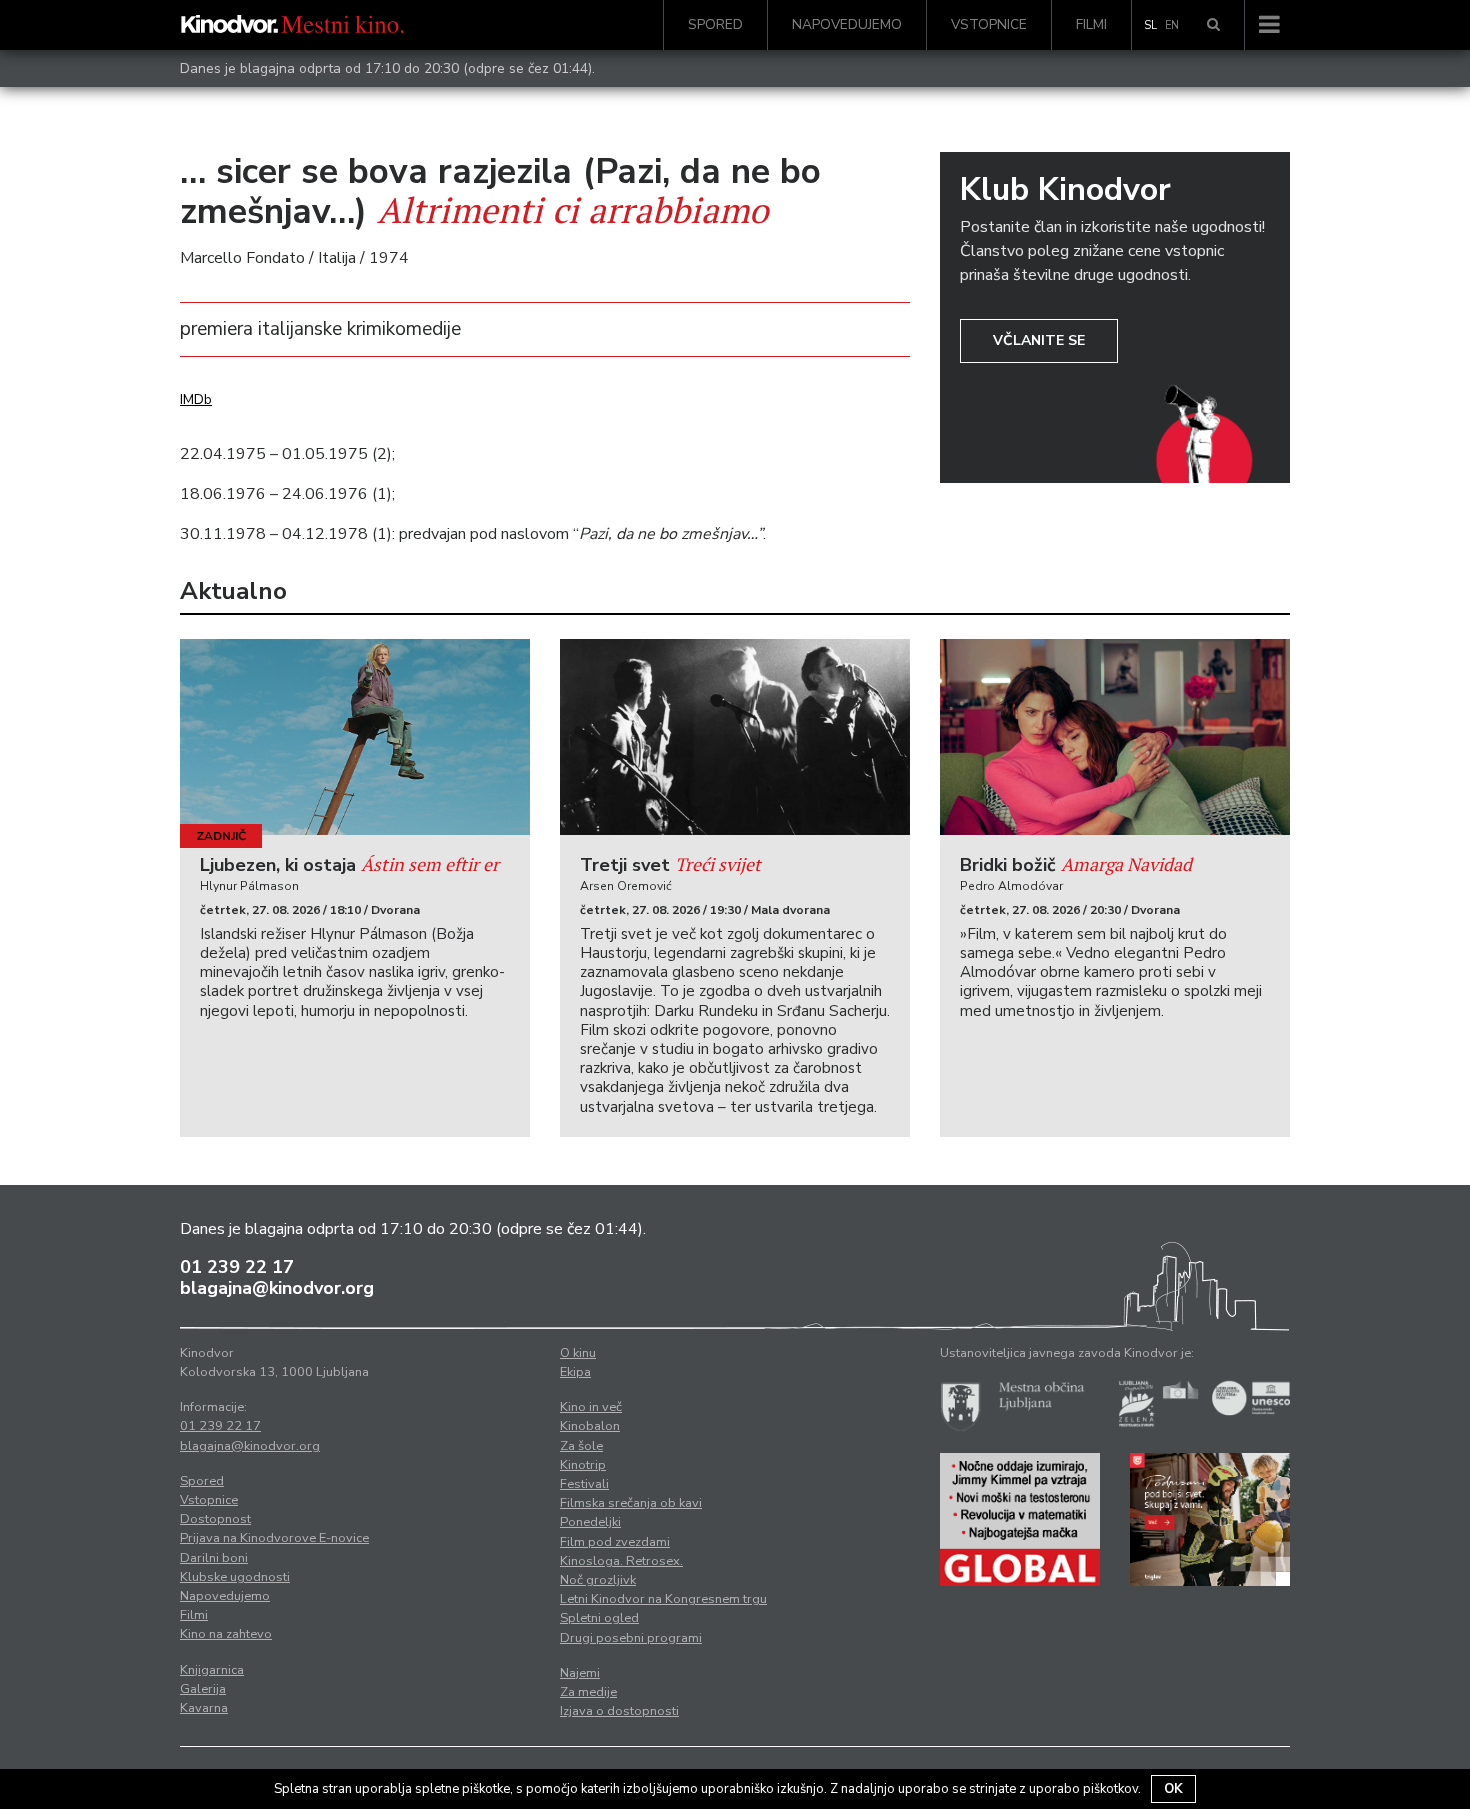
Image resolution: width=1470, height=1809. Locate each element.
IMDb (196, 399)
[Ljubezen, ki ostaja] (355, 737)
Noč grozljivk (598, 1580)
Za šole (581, 1446)
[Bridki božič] (1115, 737)
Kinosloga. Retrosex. (621, 1561)
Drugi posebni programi (631, 1638)
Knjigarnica (212, 1670)
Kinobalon (590, 1426)
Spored (715, 24)
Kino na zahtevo (226, 1634)
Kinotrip (583, 1465)
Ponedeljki (590, 1522)
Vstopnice (989, 24)
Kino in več (591, 1407)
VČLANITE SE (1039, 340)
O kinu (578, 1353)
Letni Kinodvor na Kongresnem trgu (663, 1599)
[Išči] (1213, 25)
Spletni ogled (599, 1618)
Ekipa (575, 1372)
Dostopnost (215, 1519)
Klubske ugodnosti (235, 1577)
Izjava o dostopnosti (619, 1711)
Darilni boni (214, 1558)
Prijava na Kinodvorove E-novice (274, 1538)
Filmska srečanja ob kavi (631, 1503)
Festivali (584, 1484)
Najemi (580, 1673)
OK (1173, 1789)
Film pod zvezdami (615, 1542)
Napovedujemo (847, 24)
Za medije (588, 1692)
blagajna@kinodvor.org (277, 1288)
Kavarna (204, 1708)
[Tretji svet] (735, 737)
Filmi (1091, 24)
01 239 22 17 (237, 1267)
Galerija (203, 1689)
